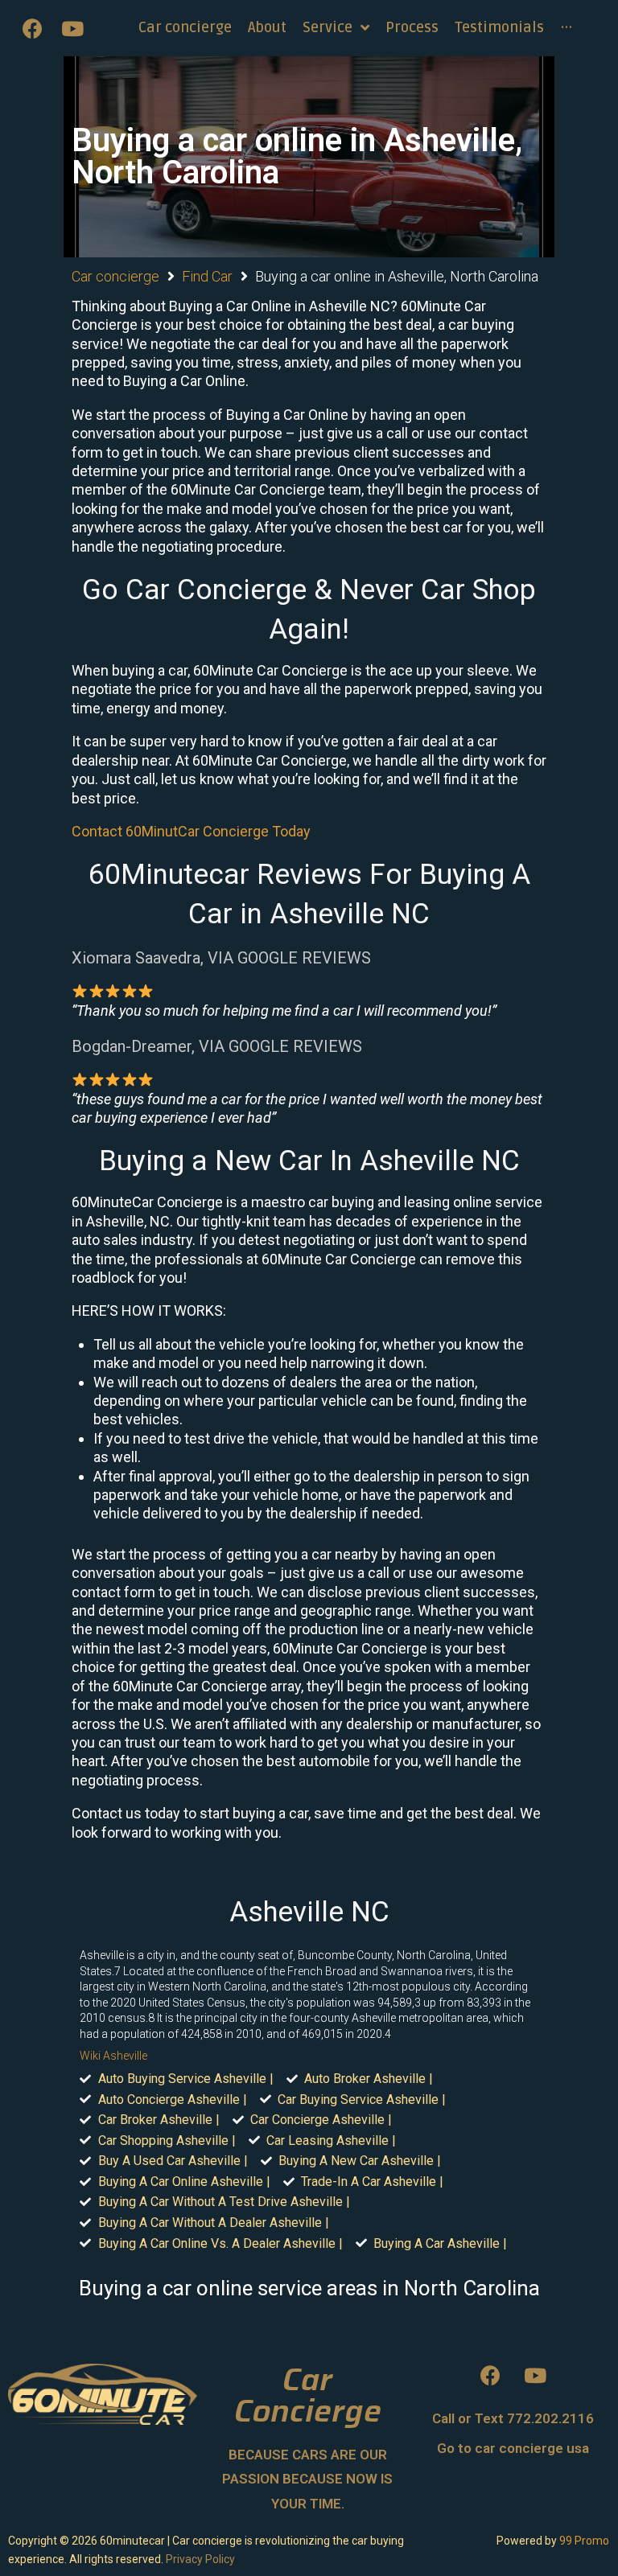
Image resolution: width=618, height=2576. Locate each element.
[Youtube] (72, 28)
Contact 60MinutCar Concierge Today (191, 831)
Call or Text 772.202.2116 (513, 2418)
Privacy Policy (200, 2559)
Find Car (207, 276)
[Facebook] (32, 28)
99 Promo (584, 2541)
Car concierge (115, 276)
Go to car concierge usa (513, 2448)
